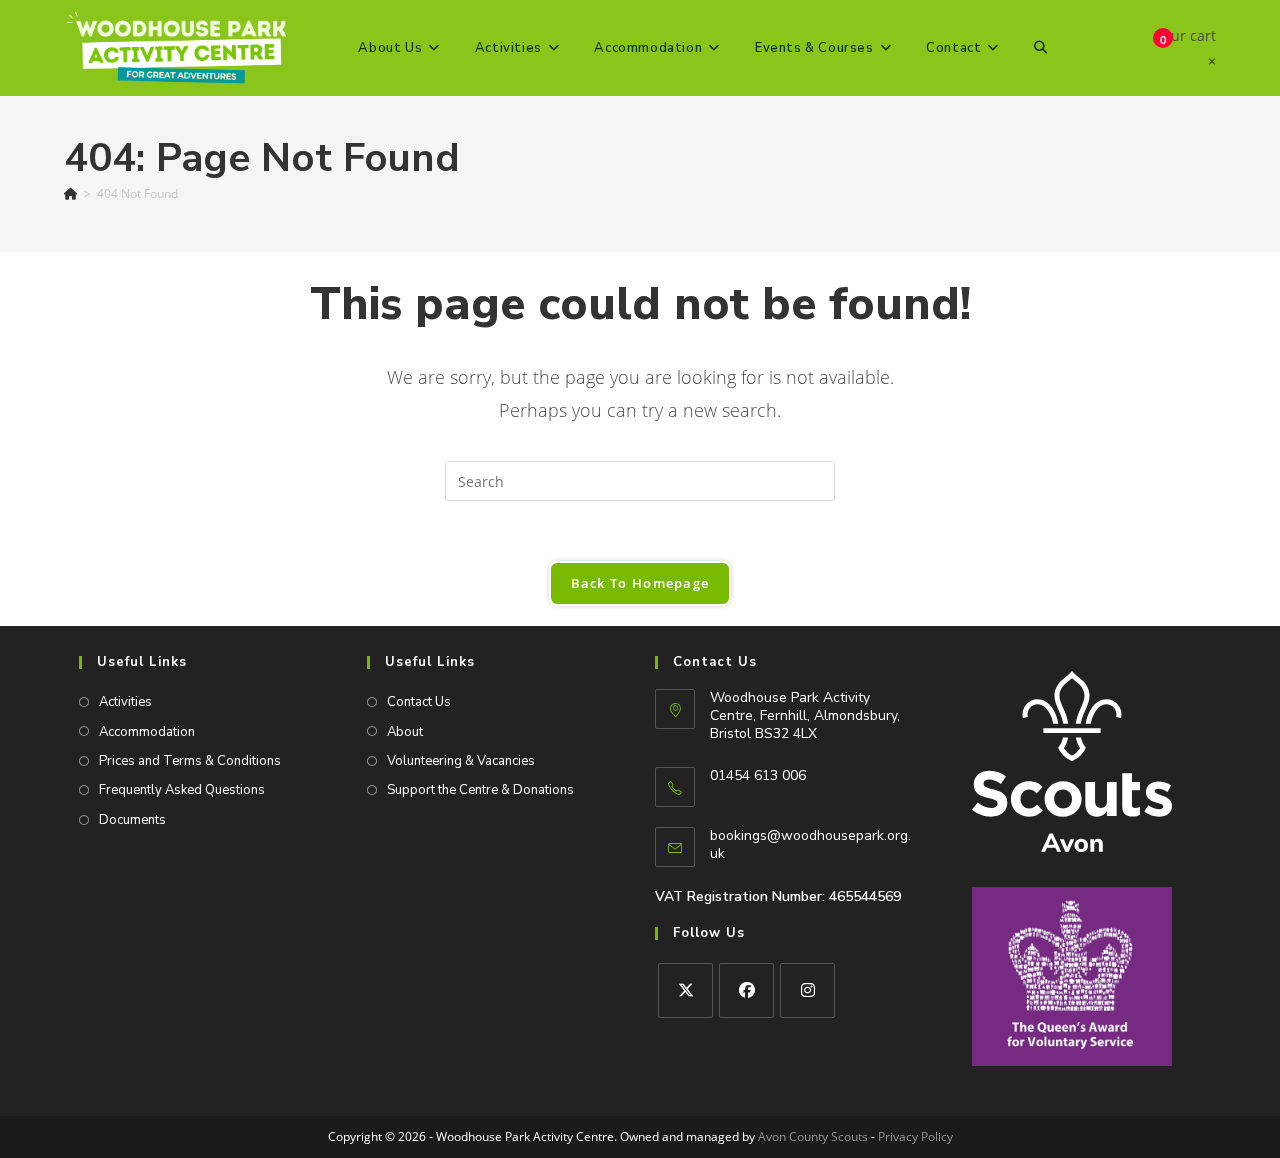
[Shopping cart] (1145, 48)
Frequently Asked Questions (182, 790)
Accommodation (147, 732)
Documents (132, 820)
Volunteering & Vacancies (461, 761)
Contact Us (419, 702)
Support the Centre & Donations (480, 790)
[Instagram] (807, 990)
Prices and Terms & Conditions (190, 761)
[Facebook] (746, 990)
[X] (685, 990)
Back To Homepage (640, 583)
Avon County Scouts (813, 1136)
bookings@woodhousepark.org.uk (810, 844)
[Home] (71, 193)
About (405, 732)
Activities (125, 702)
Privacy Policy (915, 1136)
